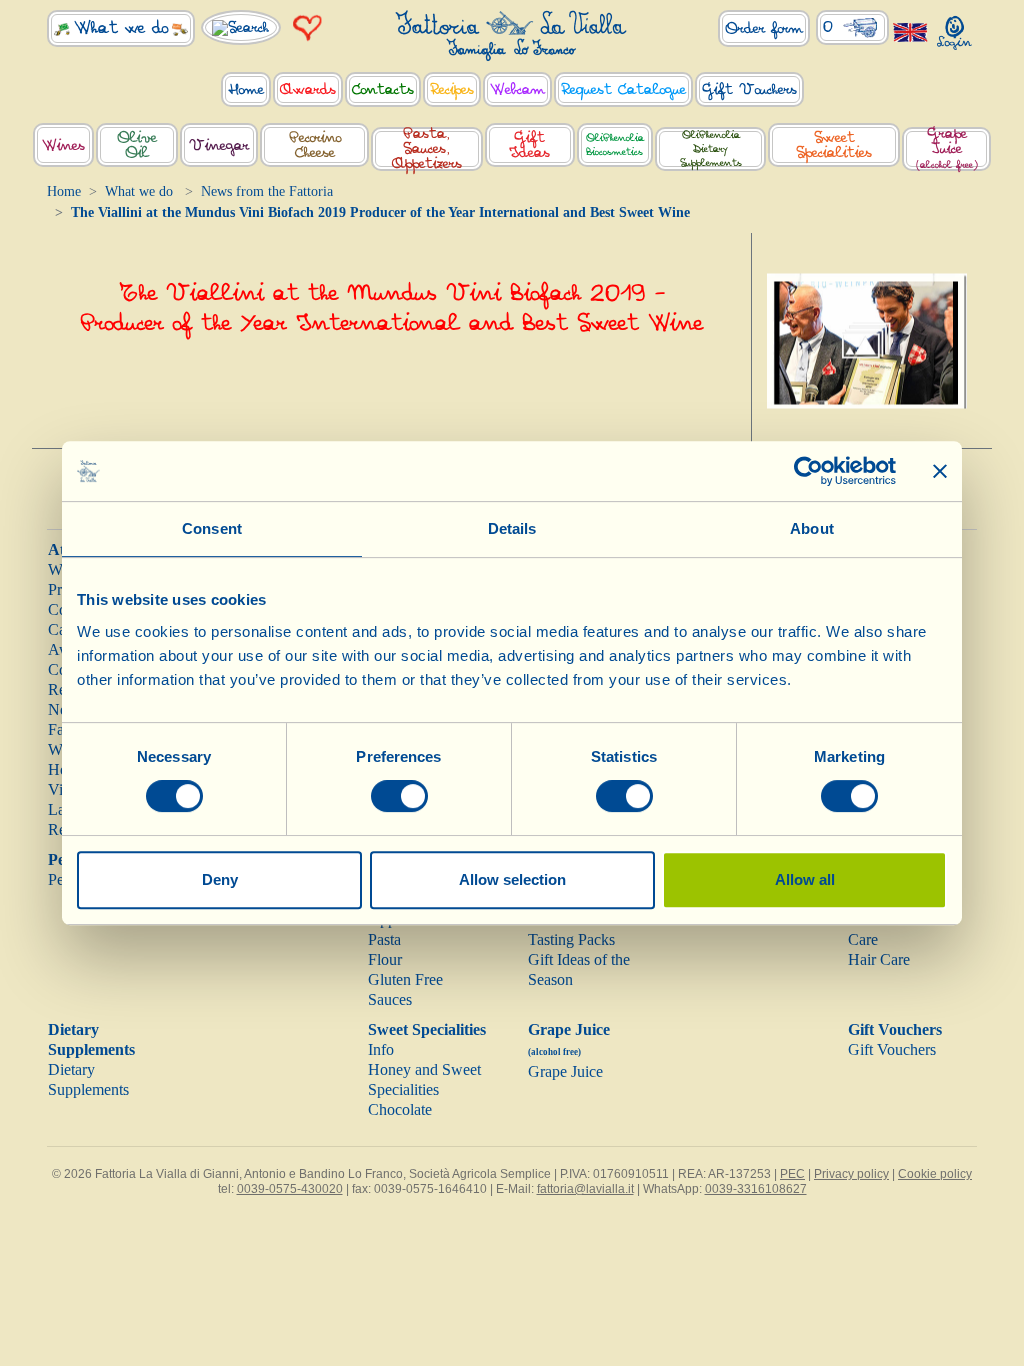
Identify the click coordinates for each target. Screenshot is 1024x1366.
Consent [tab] (212, 528)
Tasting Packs (571, 939)
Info (381, 1049)
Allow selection (512, 879)
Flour (385, 959)
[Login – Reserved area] (955, 28)
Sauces (390, 999)
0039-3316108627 (756, 1189)
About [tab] (812, 528)
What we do (139, 191)
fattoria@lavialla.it (585, 1189)
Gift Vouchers (895, 1029)
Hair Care (879, 959)
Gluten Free (405, 979)
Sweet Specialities (427, 1029)
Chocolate (400, 1109)
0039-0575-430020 (290, 1189)
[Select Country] (911, 31)
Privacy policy (851, 1174)
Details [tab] (512, 528)
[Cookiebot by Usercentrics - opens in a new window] (808, 471)
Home (64, 191)
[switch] (399, 796)
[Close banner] (940, 471)
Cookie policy (935, 1174)
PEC (792, 1174)
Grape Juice (565, 1071)
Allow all (805, 879)
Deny (220, 879)
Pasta (384, 939)
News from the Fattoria (267, 191)
